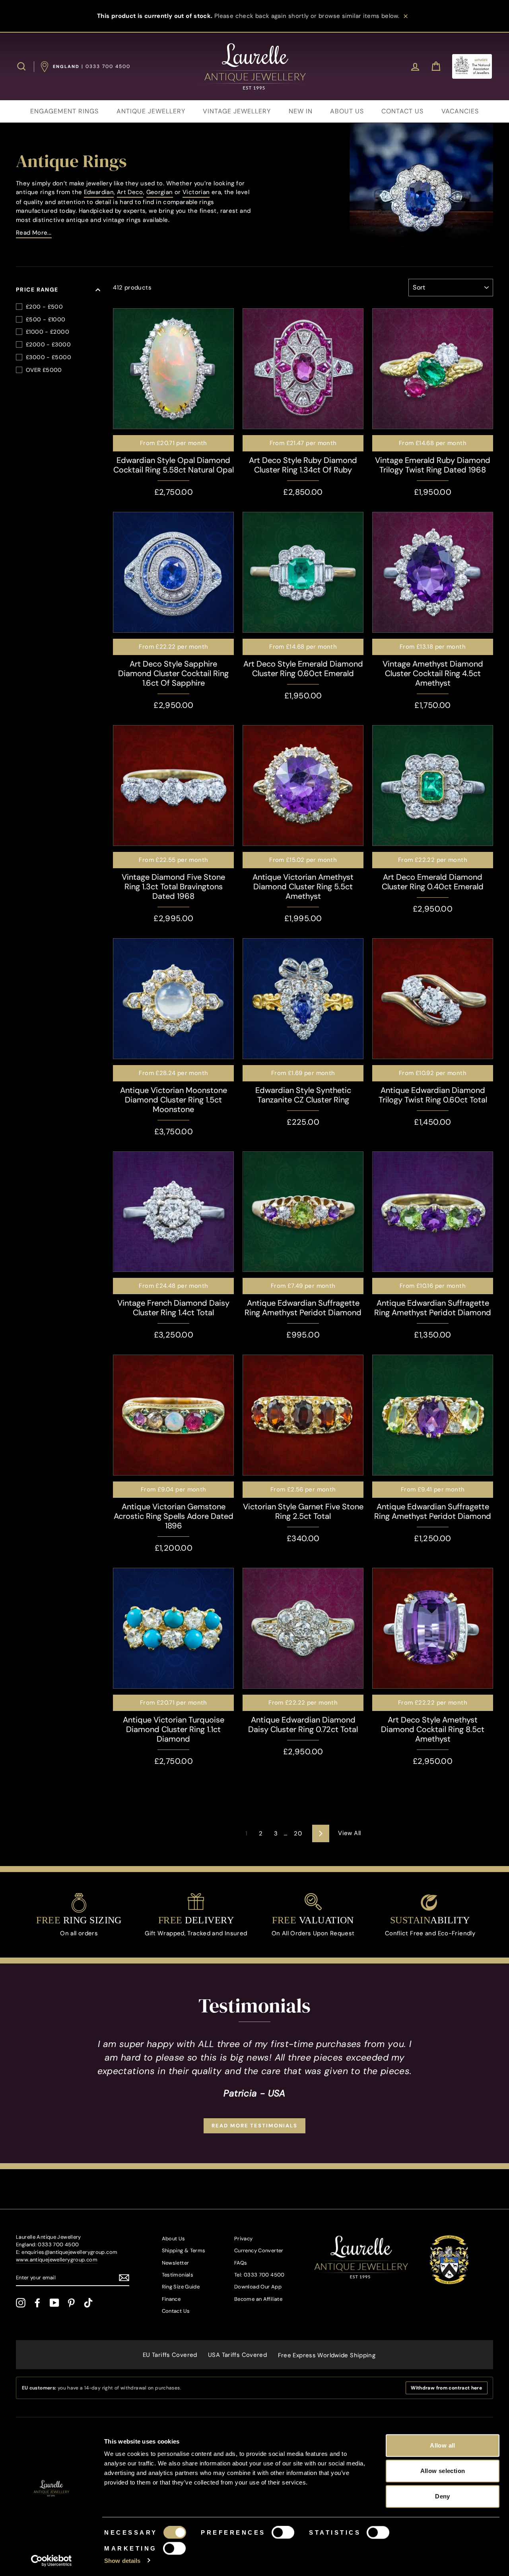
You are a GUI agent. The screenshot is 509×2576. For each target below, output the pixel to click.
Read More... (34, 233)
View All (349, 1833)
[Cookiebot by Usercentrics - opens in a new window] (51, 2560)
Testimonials (178, 2275)
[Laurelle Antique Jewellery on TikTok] (88, 2303)
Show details (122, 2560)
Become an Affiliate (258, 2299)
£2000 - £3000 (48, 344)
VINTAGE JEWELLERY (237, 111)
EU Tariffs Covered (170, 2355)
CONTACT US (402, 111)
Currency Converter (259, 2250)
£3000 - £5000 (49, 357)
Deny (443, 2496)
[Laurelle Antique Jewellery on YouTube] (54, 2303)
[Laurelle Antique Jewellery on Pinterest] (71, 2303)
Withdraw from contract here (446, 2388)
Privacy (244, 2239)
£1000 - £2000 (48, 332)
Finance (171, 2299)
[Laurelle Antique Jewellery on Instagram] (21, 2303)
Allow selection (443, 2471)
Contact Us (176, 2311)
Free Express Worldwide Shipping (327, 2355)
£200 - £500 (44, 307)
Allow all (442, 2445)
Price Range (37, 290)
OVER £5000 (44, 370)
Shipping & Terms (184, 2250)
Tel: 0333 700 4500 (259, 2275)
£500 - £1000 (46, 319)
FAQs (241, 2263)
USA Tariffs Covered (237, 2355)
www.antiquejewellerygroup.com (57, 2260)
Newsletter (176, 2263)
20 (298, 1833)
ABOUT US (347, 111)
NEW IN (301, 111)
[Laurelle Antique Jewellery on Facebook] (37, 2303)
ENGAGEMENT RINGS (64, 111)
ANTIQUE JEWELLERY (151, 111)
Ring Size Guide (181, 2287)
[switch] (283, 2533)
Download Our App (258, 2287)
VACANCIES (460, 111)
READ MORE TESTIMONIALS (254, 2126)
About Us (174, 2239)
